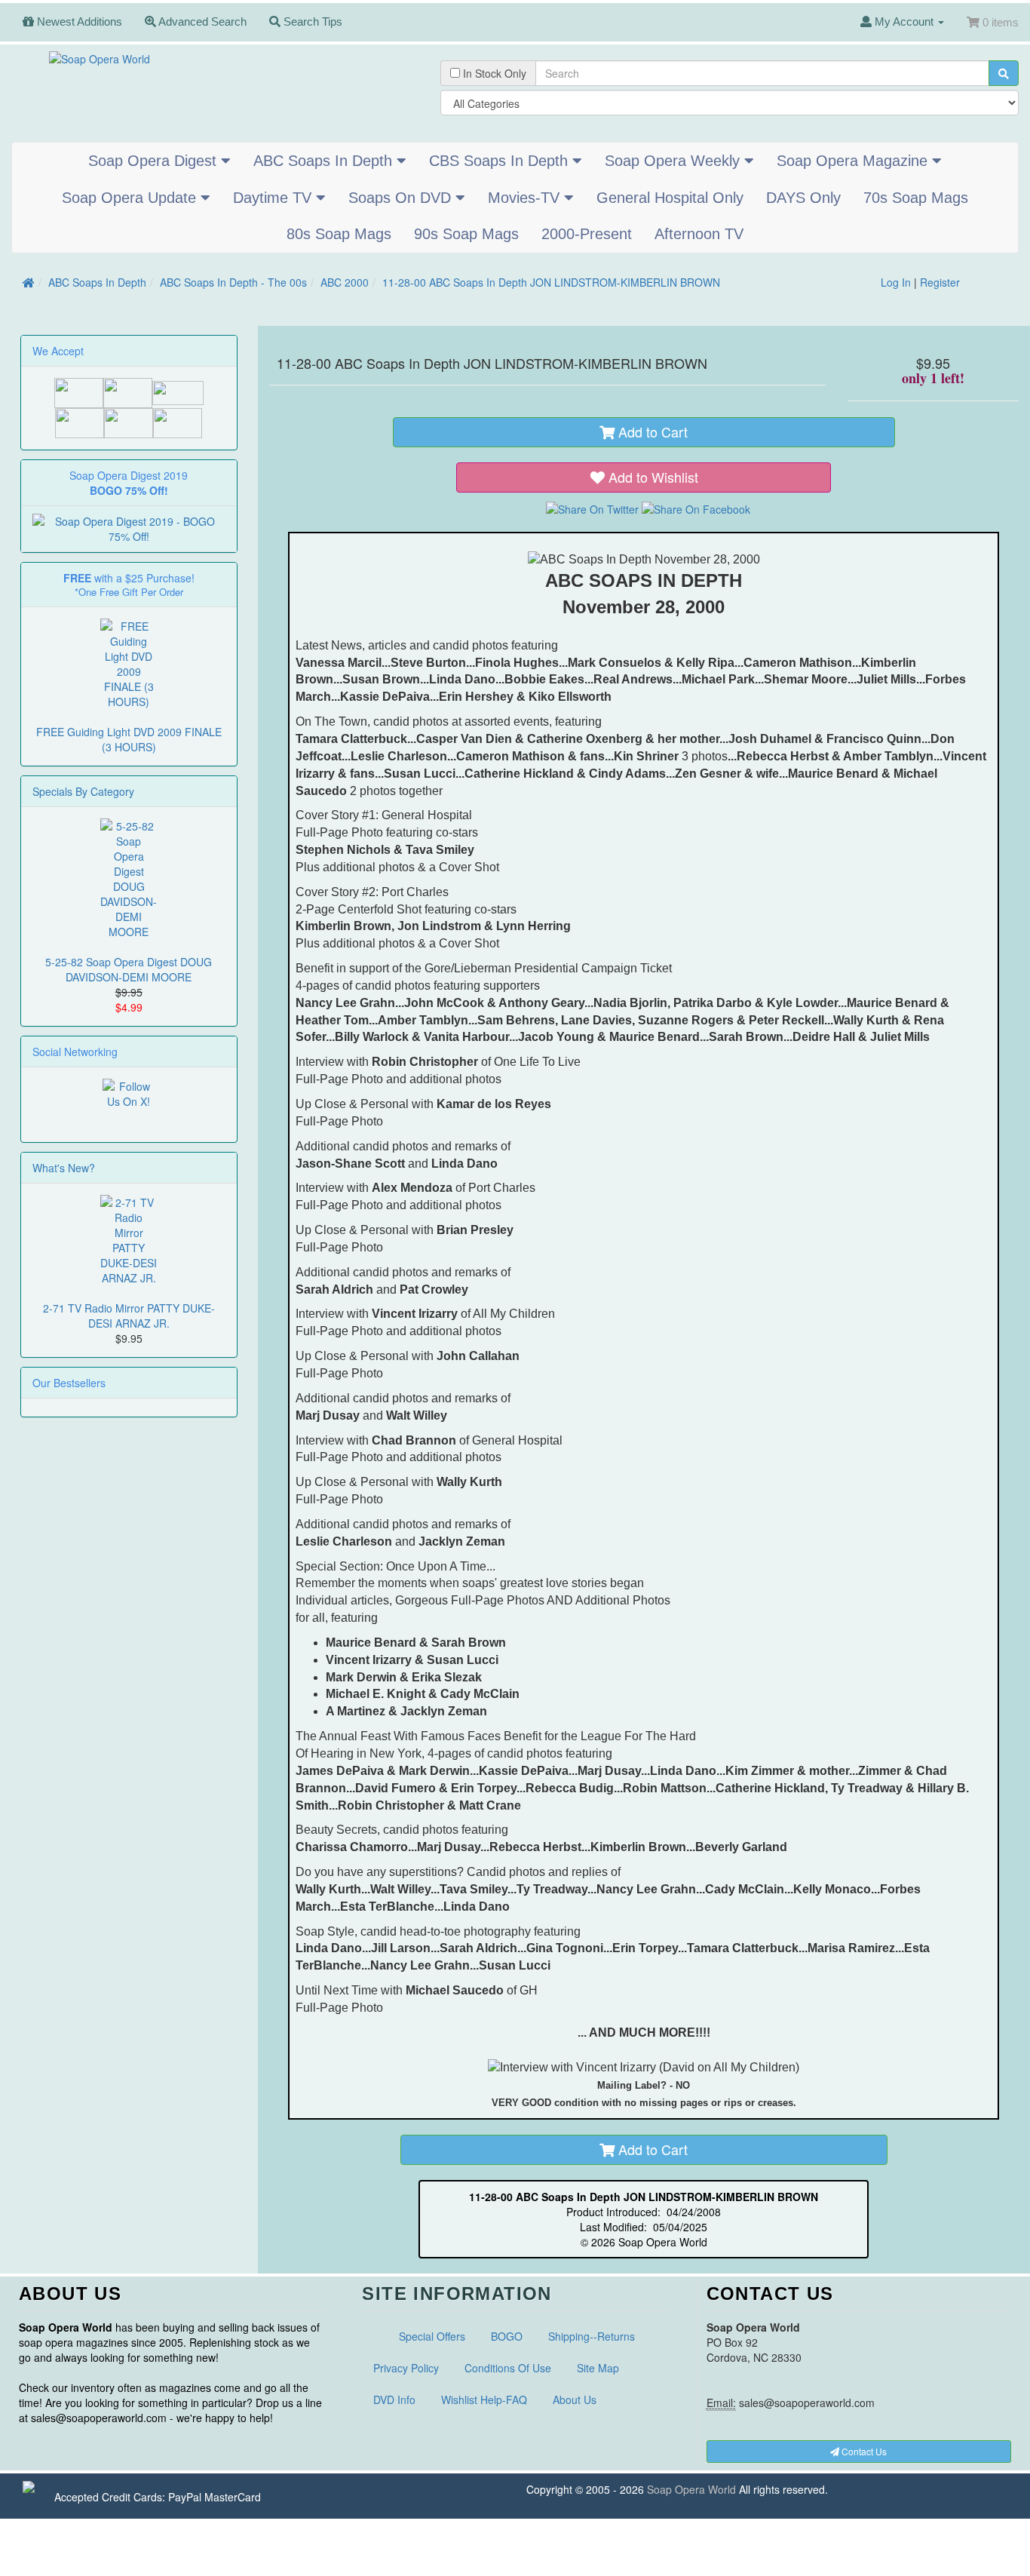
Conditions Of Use (508, 2368)
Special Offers (432, 2336)
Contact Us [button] (863, 2451)
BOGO (507, 2336)
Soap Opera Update (131, 198)
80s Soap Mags (339, 234)
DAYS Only (803, 198)
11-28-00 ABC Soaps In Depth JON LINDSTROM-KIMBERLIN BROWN (551, 282)
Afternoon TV (699, 234)
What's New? (64, 1168)
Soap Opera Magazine (854, 161)
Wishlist (653, 477)
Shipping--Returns (592, 2336)
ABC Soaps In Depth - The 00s (233, 282)
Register (940, 282)
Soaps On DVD (402, 198)
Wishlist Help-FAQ (484, 2399)
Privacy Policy (406, 2368)
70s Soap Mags (916, 198)
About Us (575, 2399)
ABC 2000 (345, 282)
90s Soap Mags (466, 234)
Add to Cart (651, 431)
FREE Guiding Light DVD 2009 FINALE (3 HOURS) (129, 739)
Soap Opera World (691, 2489)
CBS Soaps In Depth (501, 161)
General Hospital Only (670, 198)
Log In (896, 282)
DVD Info (394, 2399)
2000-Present (587, 234)
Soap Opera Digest (155, 161)
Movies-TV (526, 198)
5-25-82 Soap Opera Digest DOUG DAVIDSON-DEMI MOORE (129, 969)
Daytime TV (274, 198)
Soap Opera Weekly (674, 161)
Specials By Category (83, 791)
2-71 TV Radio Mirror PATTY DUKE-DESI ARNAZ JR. (129, 1316)
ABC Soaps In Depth (325, 161)
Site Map (598, 2368)
